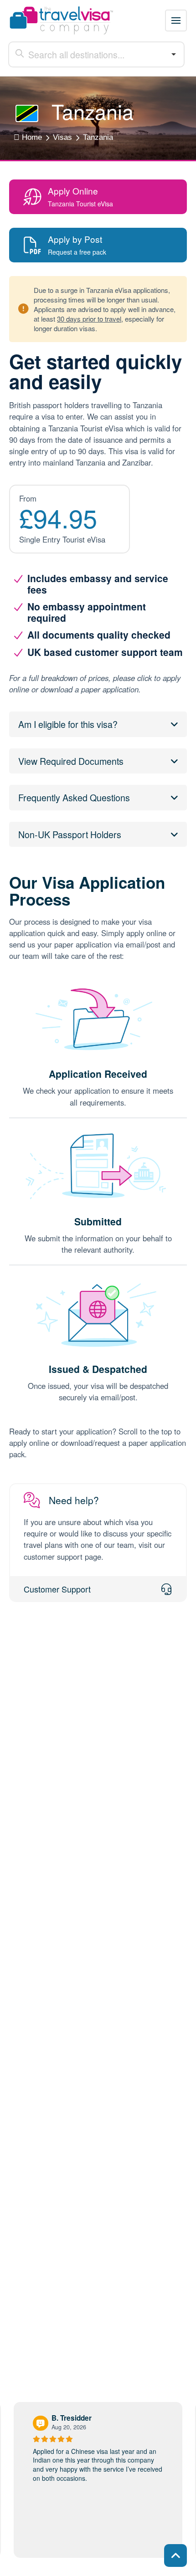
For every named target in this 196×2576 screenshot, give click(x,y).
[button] (176, 20)
